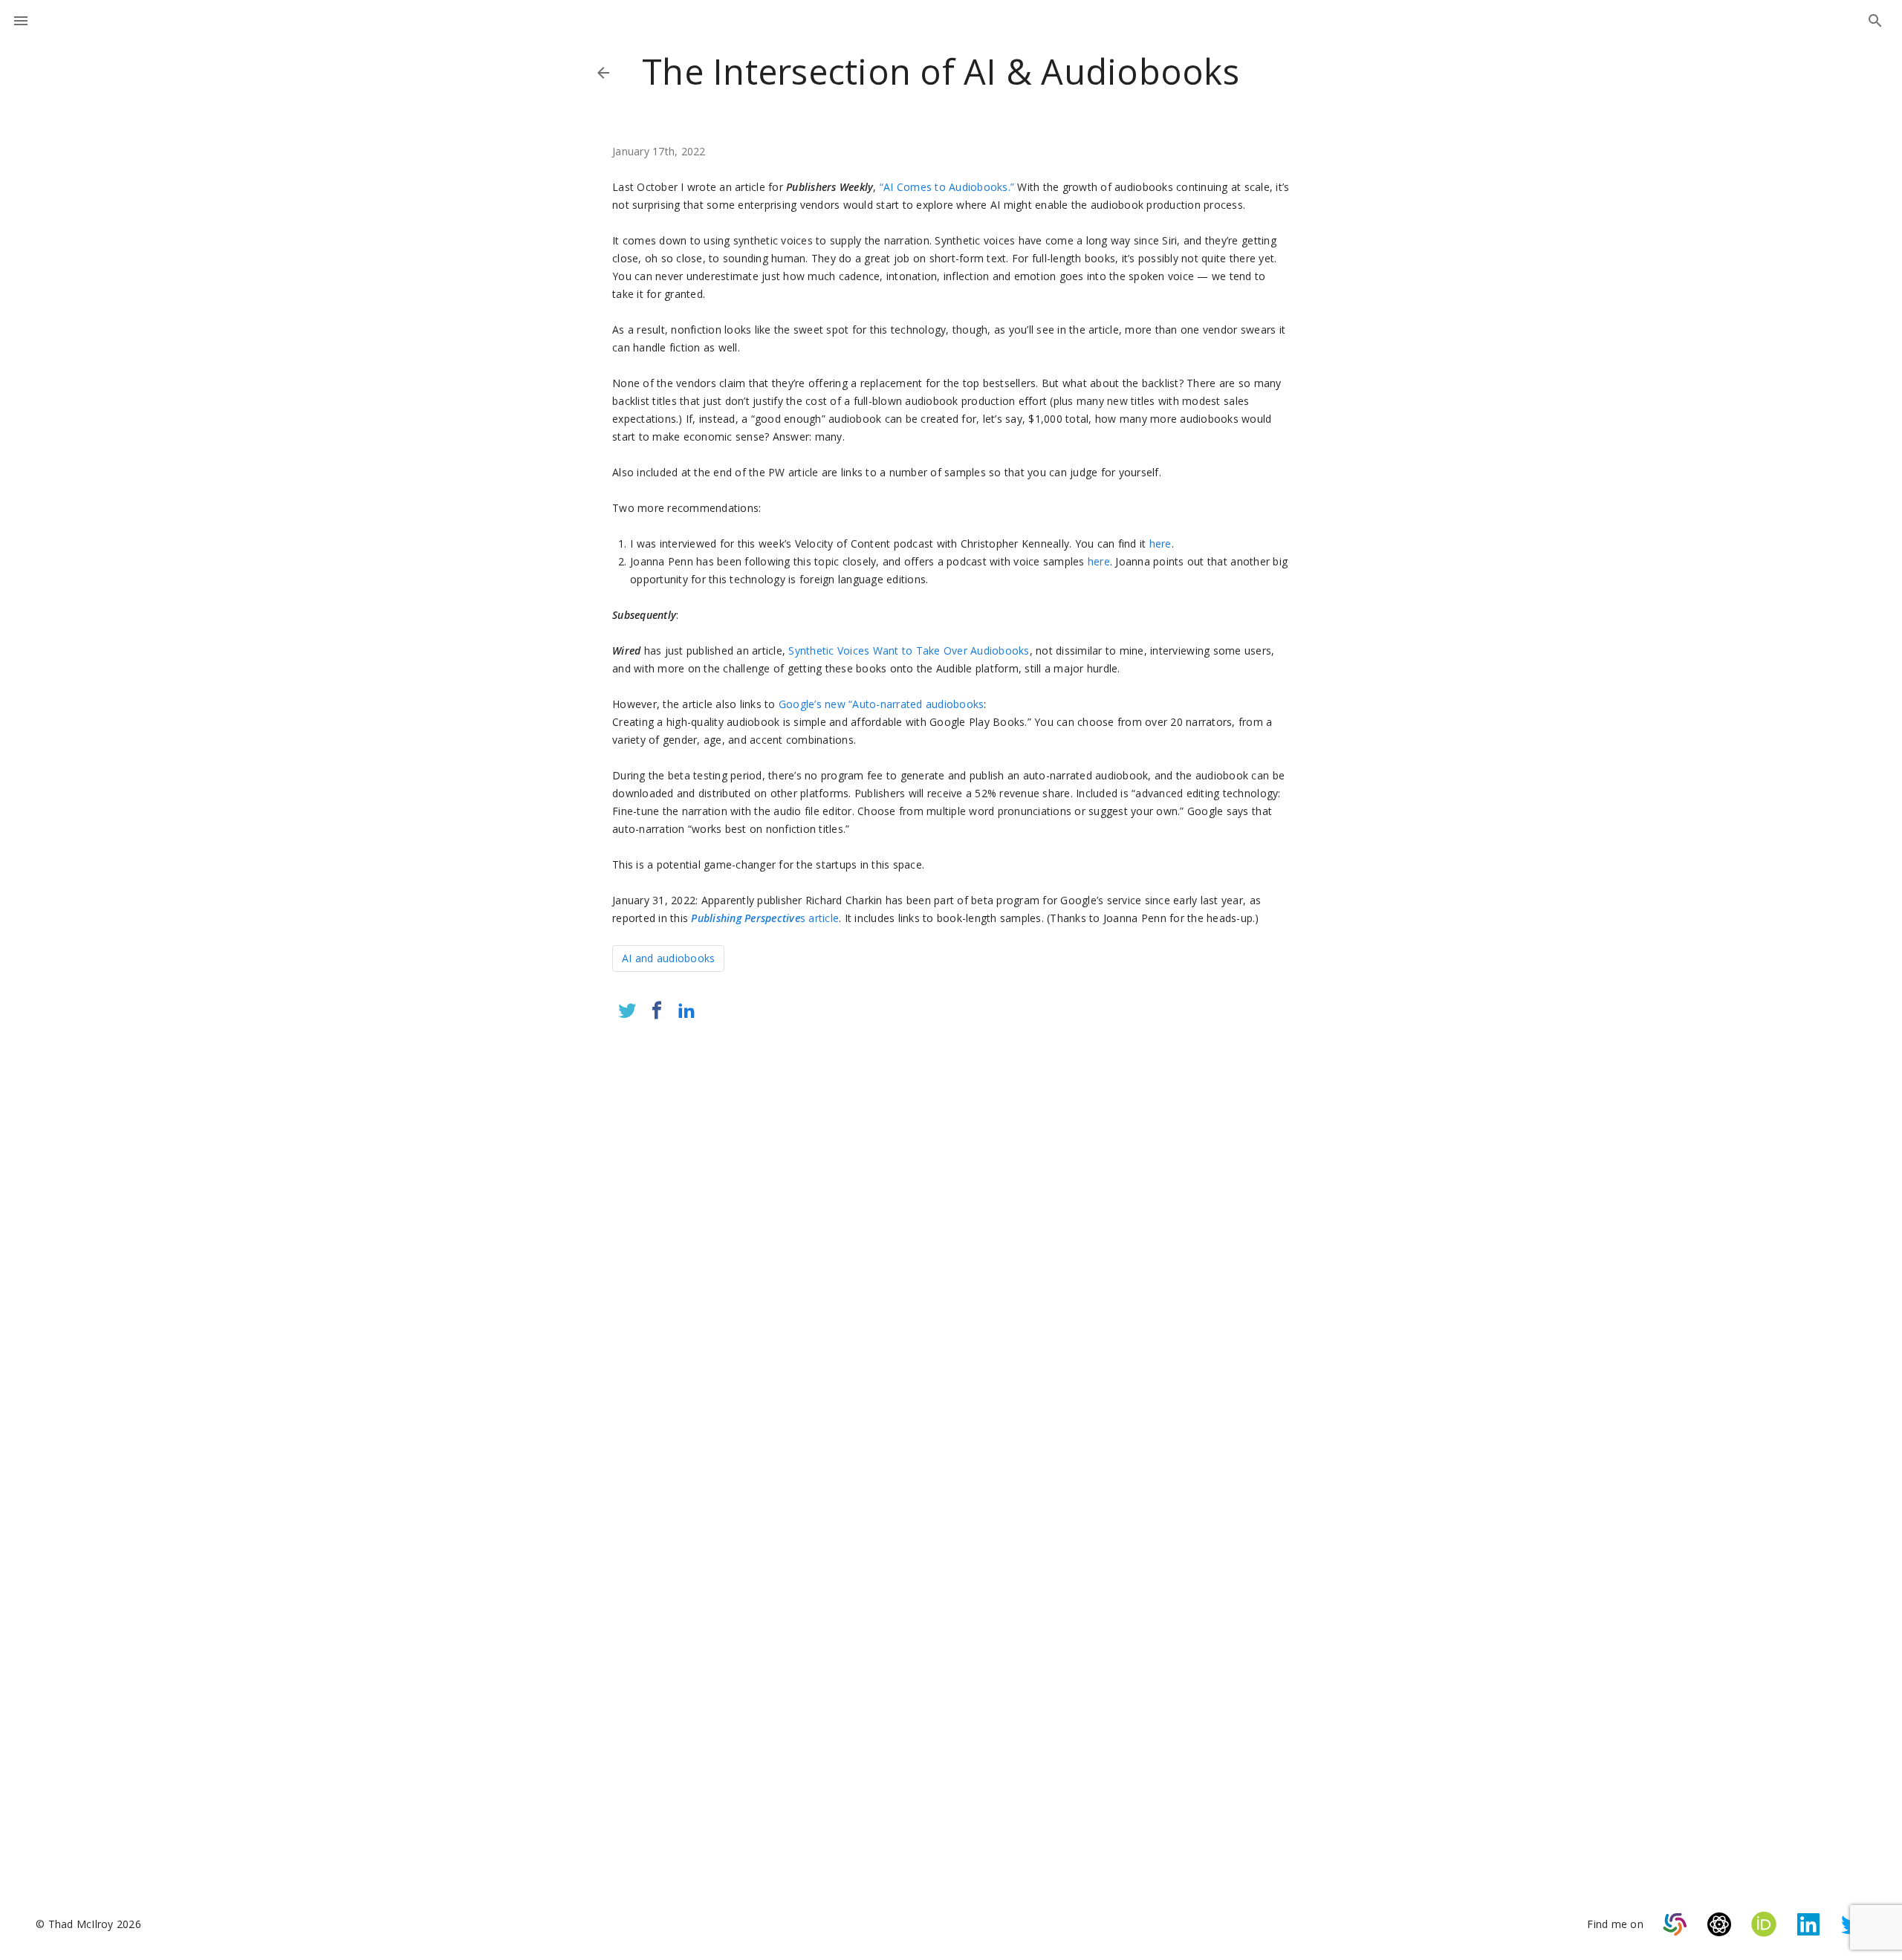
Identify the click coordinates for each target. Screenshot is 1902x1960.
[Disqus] (951, 1229)
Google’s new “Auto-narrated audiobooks (882, 704)
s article (765, 918)
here (1161, 543)
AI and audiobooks (668, 958)
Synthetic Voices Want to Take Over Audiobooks (909, 650)
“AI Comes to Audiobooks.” (947, 187)
